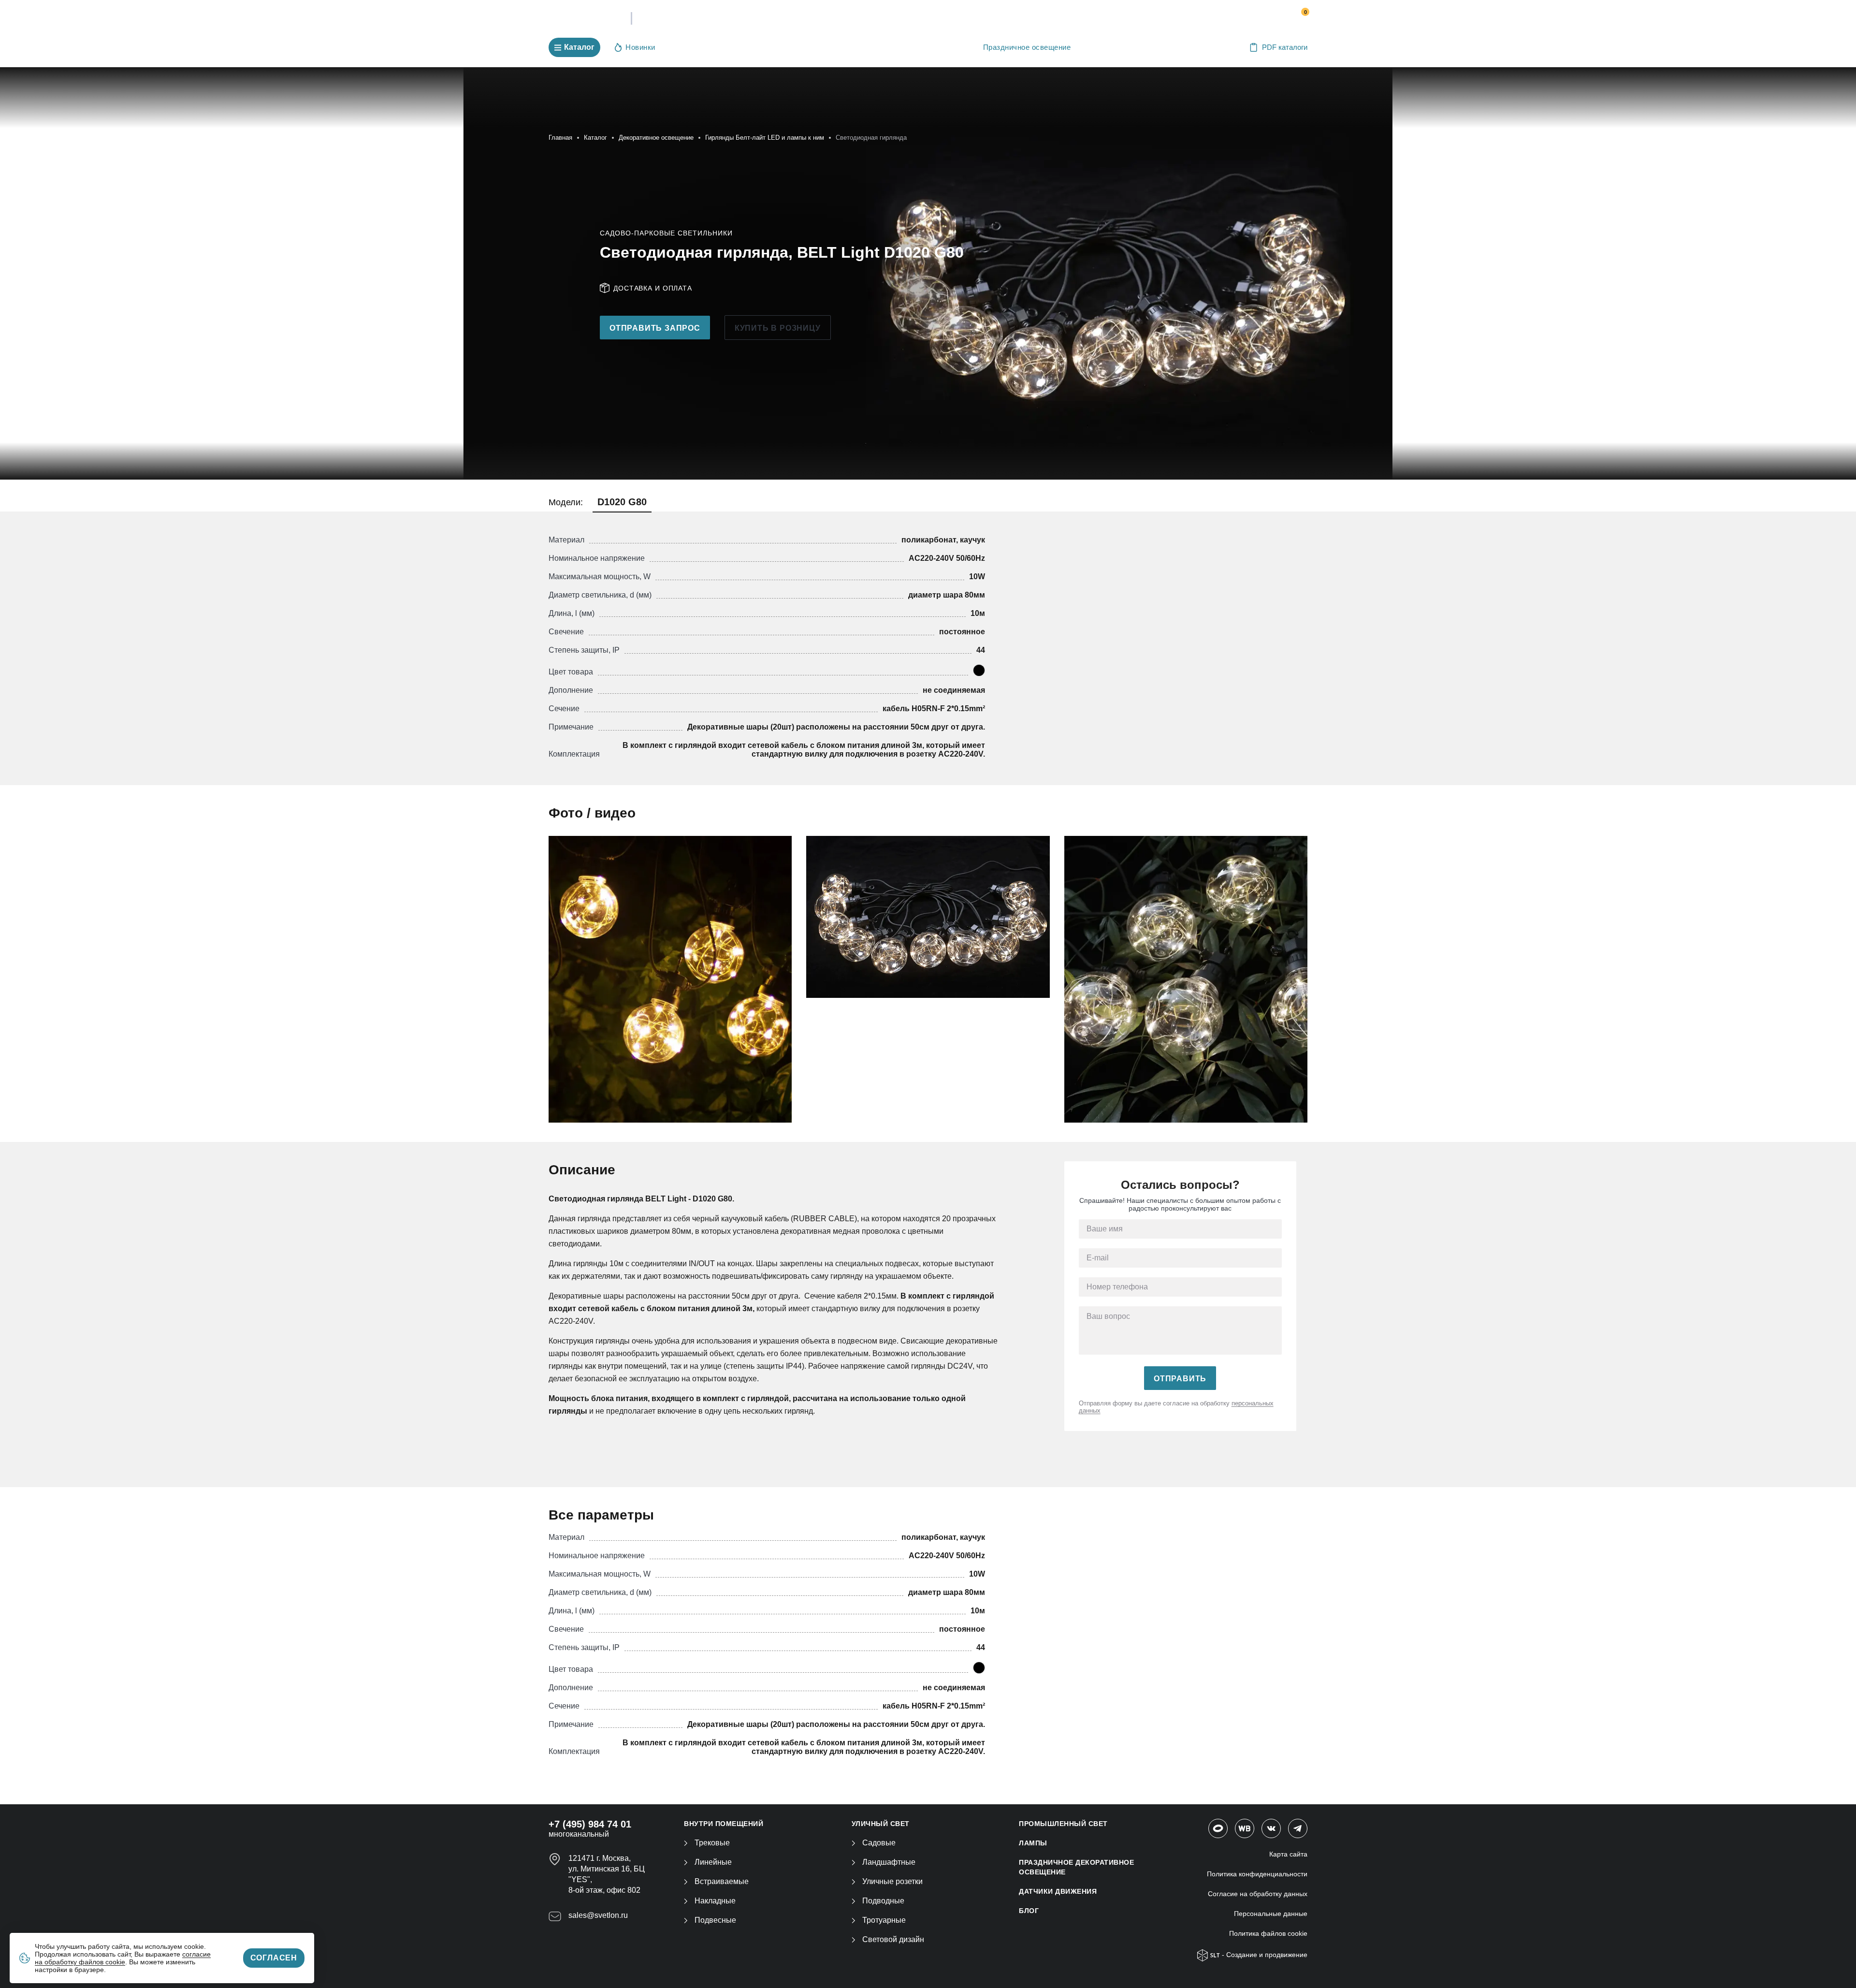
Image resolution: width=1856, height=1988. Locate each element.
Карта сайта (1288, 1854)
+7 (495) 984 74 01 (1171, 16)
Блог (1029, 1911)
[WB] (1245, 1828)
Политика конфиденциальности (1257, 1874)
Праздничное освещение (1027, 47)
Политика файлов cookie (1268, 1933)
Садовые (879, 1843)
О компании (832, 19)
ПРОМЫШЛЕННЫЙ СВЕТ (1063, 1824)
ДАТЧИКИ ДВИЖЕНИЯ (1058, 1891)
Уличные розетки (892, 1881)
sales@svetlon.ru (598, 1915)
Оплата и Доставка (920, 19)
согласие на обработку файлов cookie (123, 1958)
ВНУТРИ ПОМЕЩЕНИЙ (724, 1824)
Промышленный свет (790, 47)
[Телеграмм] (1298, 1828)
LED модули (941, 47)
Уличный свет (873, 47)
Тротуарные (884, 1920)
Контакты (1001, 19)
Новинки (640, 47)
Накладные (715, 1901)
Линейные (713, 1862)
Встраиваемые (722, 1881)
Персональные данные (1271, 1914)
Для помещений (704, 47)
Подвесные (715, 1920)
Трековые (712, 1843)
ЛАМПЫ (1033, 1843)
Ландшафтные (889, 1862)
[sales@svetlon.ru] (1247, 16)
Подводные (883, 1901)
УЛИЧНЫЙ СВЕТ (881, 1824)
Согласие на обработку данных (1258, 1894)
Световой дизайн (893, 1939)
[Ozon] (1218, 1828)
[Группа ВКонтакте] (1271, 1828)
